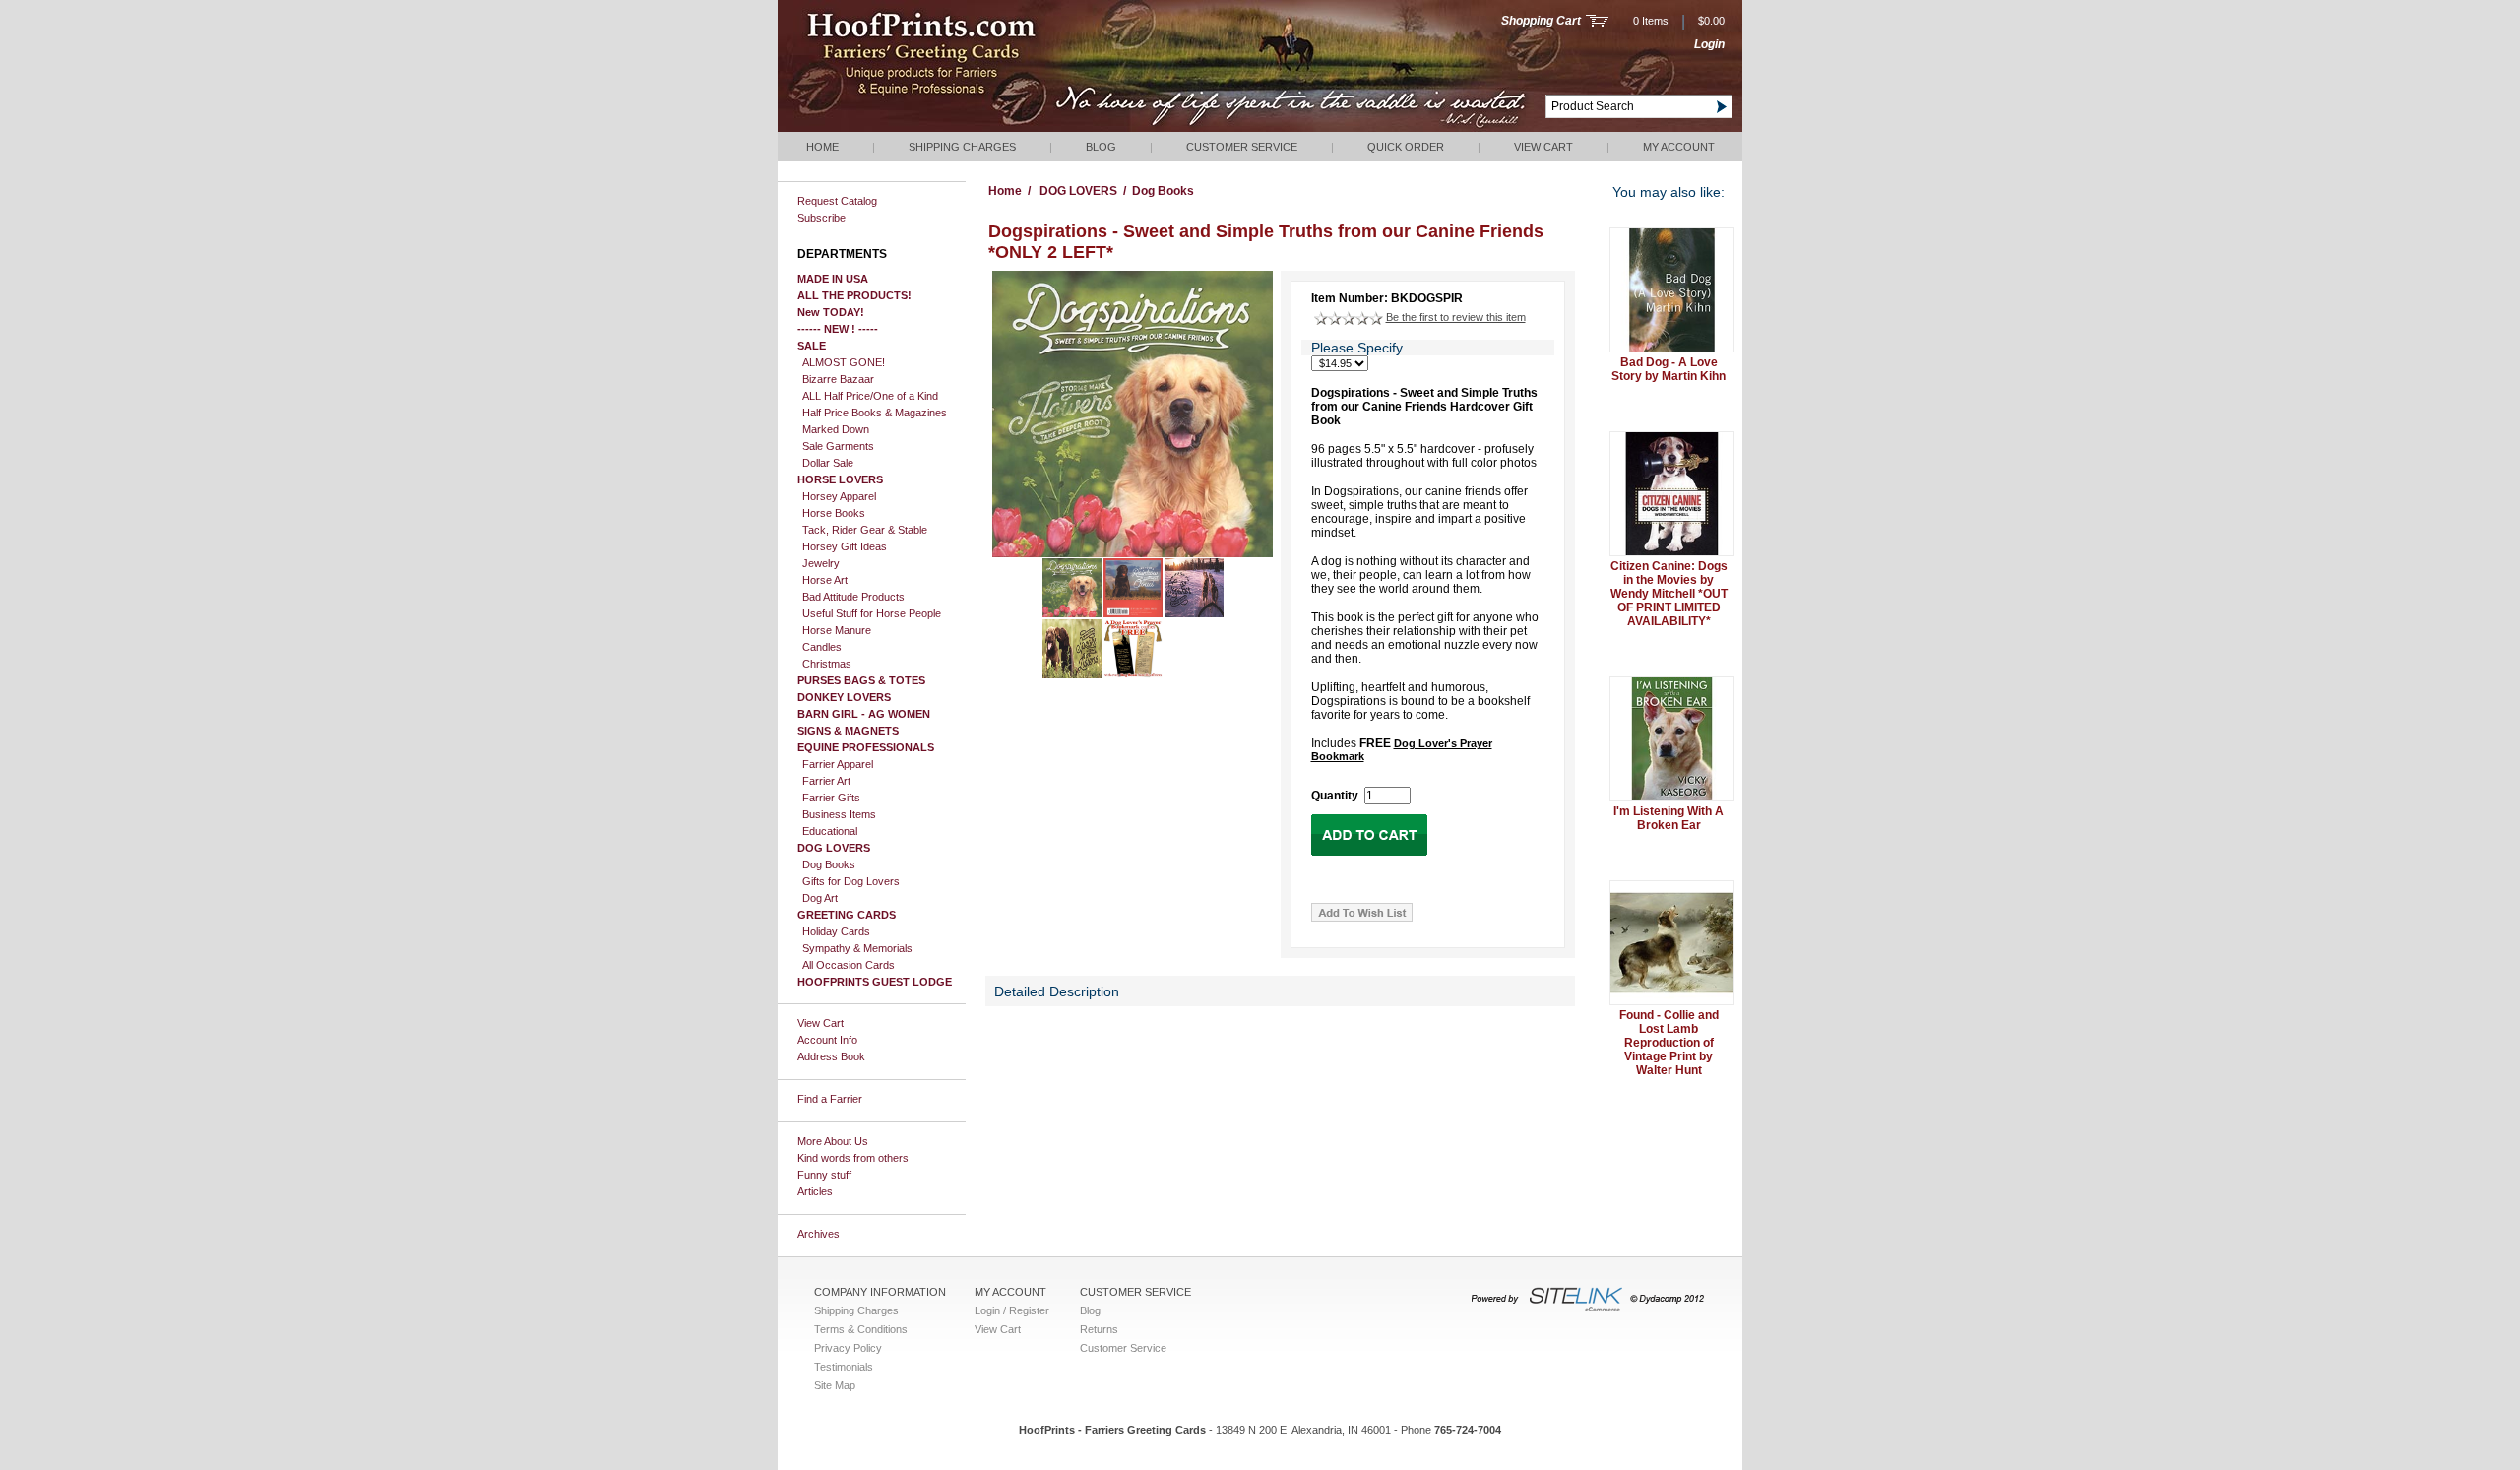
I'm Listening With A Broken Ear (1669, 818)
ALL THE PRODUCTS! (854, 295)
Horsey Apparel (839, 496)
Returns (1099, 1329)
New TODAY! (831, 312)
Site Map (835, 1385)
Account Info (827, 1040)
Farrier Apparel (838, 764)
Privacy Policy (848, 1348)
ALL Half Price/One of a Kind (870, 396)
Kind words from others (853, 1158)
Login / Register (1012, 1310)
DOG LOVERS (834, 848)
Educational (830, 831)
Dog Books (829, 864)
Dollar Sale (828, 463)
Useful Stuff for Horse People (872, 613)
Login (1709, 44)
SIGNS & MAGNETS (848, 731)
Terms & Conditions (861, 1329)
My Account (1679, 147)
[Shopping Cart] (1597, 23)
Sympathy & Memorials (857, 948)
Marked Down (836, 429)
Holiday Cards (836, 931)
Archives (819, 1234)
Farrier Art (826, 781)
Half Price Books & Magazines (875, 413)
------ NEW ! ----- (838, 329)
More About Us (833, 1141)
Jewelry (821, 563)
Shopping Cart (1541, 21)
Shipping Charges (962, 147)
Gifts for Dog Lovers (851, 881)
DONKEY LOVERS (844, 697)
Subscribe (821, 218)
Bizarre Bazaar (838, 379)
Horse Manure (837, 630)
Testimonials (844, 1367)
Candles (822, 647)
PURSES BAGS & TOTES (861, 680)
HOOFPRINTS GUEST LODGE (875, 982)
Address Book (831, 1056)
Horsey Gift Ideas (845, 546)
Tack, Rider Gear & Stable (865, 530)
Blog (1101, 147)
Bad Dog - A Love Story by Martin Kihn (1669, 369)
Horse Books (834, 513)
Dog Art (820, 898)
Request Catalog (837, 201)
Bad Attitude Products (853, 597)
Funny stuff (824, 1175)
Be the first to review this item (1456, 317)
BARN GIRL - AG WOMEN (864, 714)
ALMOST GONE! (844, 362)
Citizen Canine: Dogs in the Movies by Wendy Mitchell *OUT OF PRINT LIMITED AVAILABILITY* (1669, 594)
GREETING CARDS (847, 915)
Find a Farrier (830, 1099)
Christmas (827, 664)
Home (822, 147)
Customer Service (1242, 147)
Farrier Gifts (831, 798)
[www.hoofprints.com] (980, 128)
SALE (812, 346)
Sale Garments (838, 446)
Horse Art (825, 580)
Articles (815, 1191)
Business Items (839, 814)
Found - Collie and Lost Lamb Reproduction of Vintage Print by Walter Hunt (1669, 1043)
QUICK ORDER (1406, 147)
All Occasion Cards (849, 965)
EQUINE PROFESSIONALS (866, 747)
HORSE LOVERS (840, 479)
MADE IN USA (833, 279)
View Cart (1543, 147)
